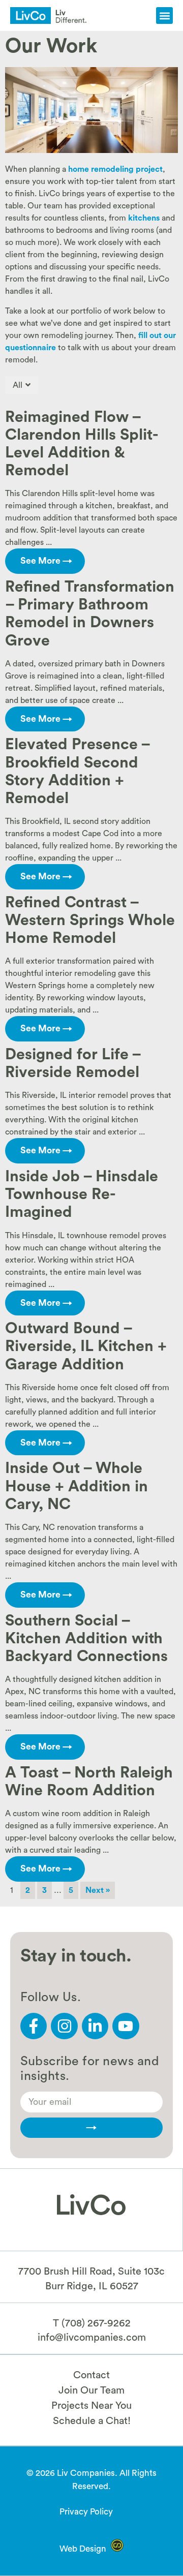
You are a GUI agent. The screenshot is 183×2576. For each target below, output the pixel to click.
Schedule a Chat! (92, 2421)
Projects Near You (91, 2406)
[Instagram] (64, 2026)
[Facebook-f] (34, 2026)
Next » (98, 1890)
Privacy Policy (86, 2512)
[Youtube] (126, 2026)
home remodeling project (115, 169)
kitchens (144, 218)
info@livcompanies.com (92, 2338)
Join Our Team (91, 2390)
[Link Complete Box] (91, 489)
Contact (91, 2375)
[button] (164, 16)
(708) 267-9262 (96, 2323)
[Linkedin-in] (95, 2026)
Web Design (83, 2549)
